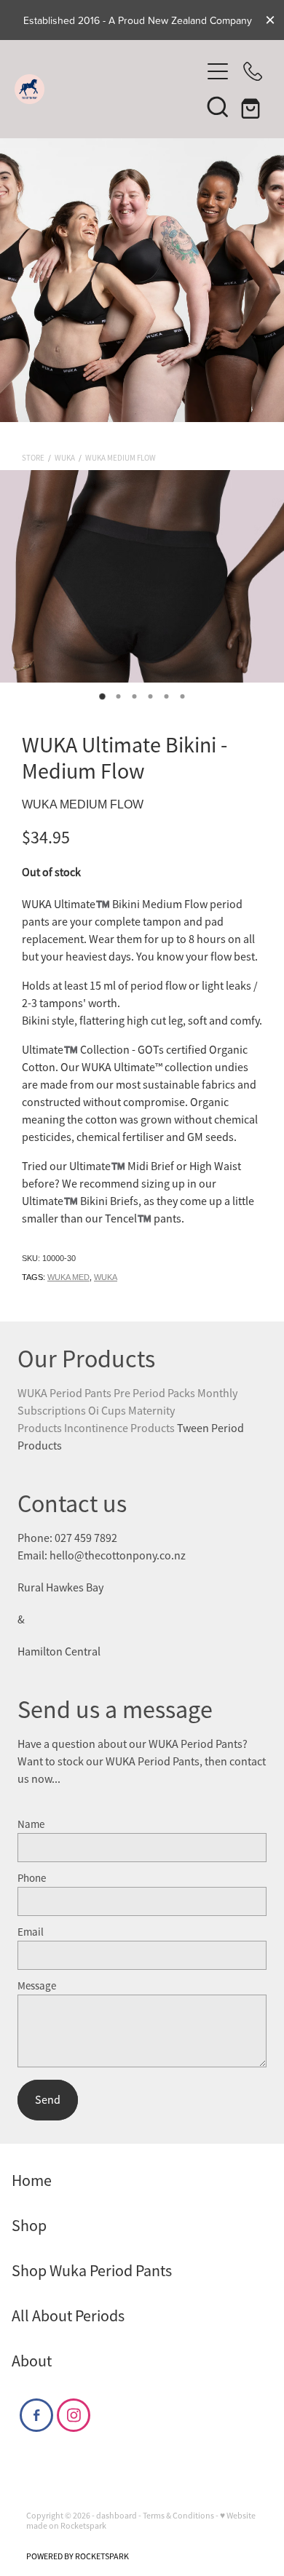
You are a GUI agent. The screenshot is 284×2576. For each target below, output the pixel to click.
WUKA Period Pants (64, 1394)
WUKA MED (68, 1277)
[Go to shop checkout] (253, 106)
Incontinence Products (121, 1428)
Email (31, 1932)
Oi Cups (107, 1411)
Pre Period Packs (154, 1394)
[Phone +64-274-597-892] (253, 71)
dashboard (117, 2516)
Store (33, 458)
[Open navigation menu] (218, 71)
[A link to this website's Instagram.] (74, 2415)
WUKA (65, 458)
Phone (32, 1878)
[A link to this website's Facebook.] (36, 2415)
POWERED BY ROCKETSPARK (78, 2556)
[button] (218, 106)
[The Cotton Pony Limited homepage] (107, 89)
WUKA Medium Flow (121, 458)
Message (37, 1985)
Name (31, 1824)
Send (48, 2100)
